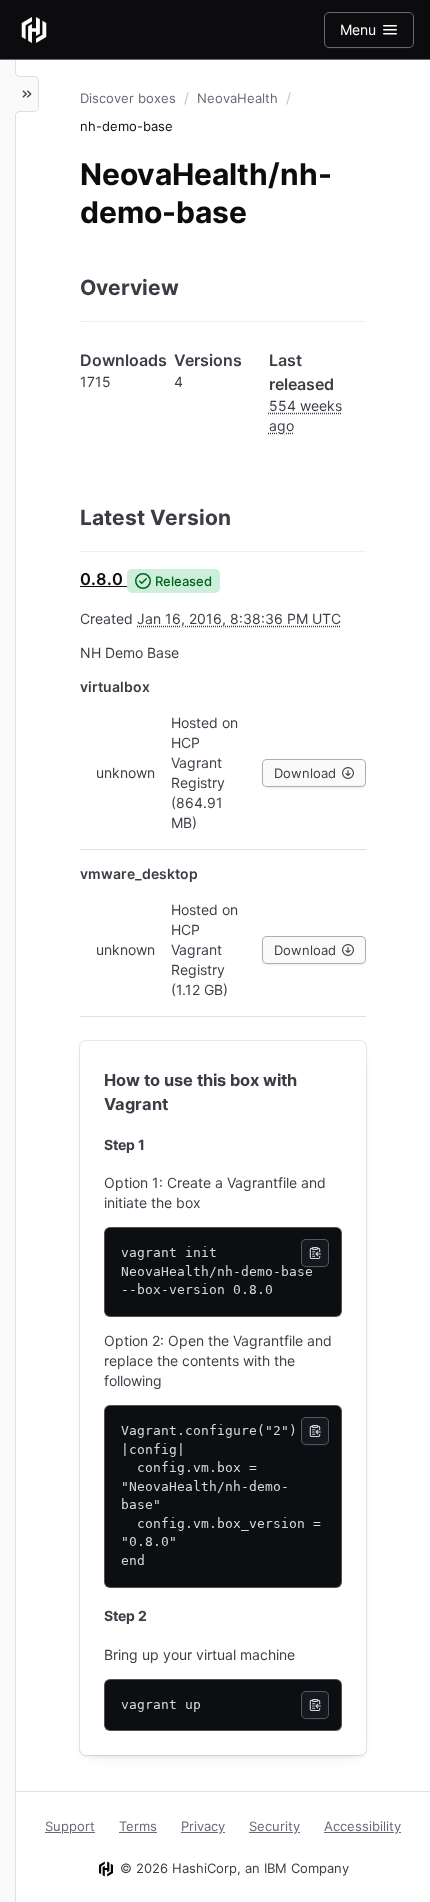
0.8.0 (101, 579)
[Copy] (315, 1253)
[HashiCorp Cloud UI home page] (34, 30)
